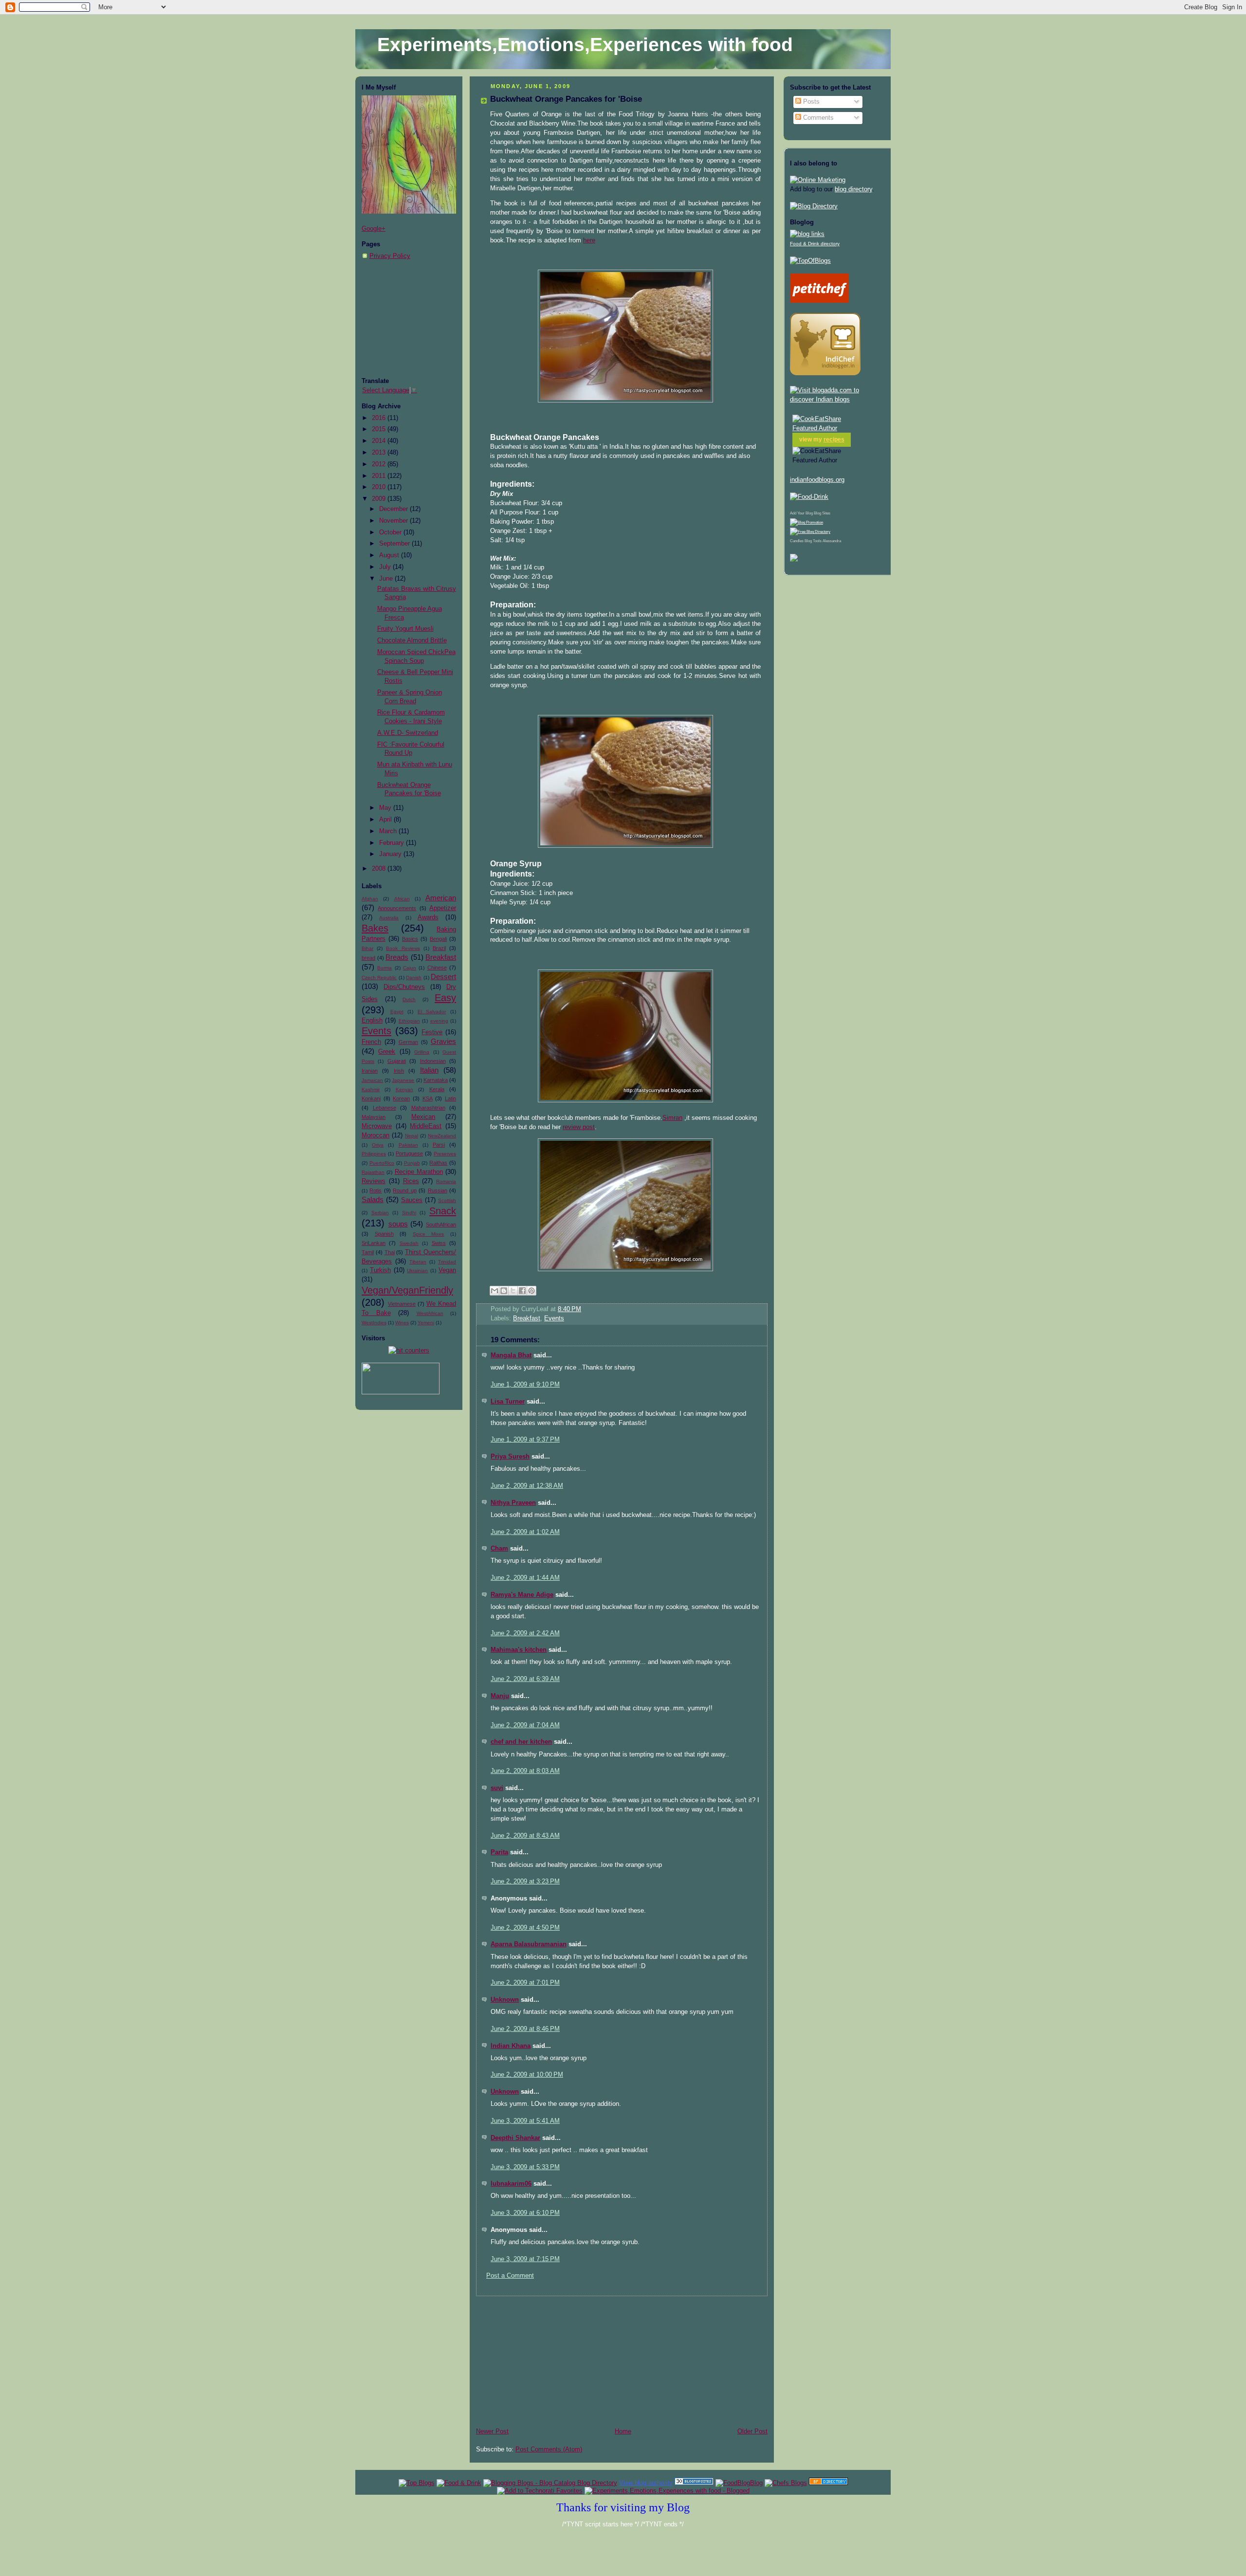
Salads (373, 1199)
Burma (385, 968)
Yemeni (426, 1323)
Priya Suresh (510, 1457)
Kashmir (371, 1089)
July (386, 567)
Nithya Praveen (513, 1503)
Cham (499, 1549)
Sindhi (409, 1213)
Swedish (409, 1243)
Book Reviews (403, 948)
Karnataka (436, 1080)
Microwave (377, 1126)
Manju (500, 1696)
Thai (390, 1252)
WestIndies (374, 1323)
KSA (428, 1098)
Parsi (439, 1145)
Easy (445, 998)
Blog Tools (813, 541)
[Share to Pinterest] (531, 1291)
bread (368, 958)
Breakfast (441, 957)
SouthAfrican (441, 1224)
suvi (497, 1788)
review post (579, 1127)
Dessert (443, 977)
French (371, 1042)
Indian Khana (511, 2046)
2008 (380, 869)
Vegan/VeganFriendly (407, 1290)
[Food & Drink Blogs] (807, 234)
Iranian (370, 1071)
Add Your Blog (801, 513)
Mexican (423, 1117)
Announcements (397, 908)
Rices (411, 1181)
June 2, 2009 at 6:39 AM (525, 1679)
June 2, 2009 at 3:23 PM (525, 1882)
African (402, 899)
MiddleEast (426, 1126)
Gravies (443, 1041)
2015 (380, 429)
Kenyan (404, 1089)
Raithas (438, 1163)
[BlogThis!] (504, 1291)
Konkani (371, 1098)
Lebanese (385, 1108)
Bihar (367, 948)
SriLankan (374, 1243)
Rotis (376, 1190)
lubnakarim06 (511, 2184)
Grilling (422, 1052)
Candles (797, 541)
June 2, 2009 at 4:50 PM (525, 1928)
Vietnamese (402, 1304)
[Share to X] (513, 1291)
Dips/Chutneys (404, 987)
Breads (397, 957)
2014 (380, 441)
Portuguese (409, 1153)
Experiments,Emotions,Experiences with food (585, 45)
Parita (499, 1852)
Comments (817, 118)
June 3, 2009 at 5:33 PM (525, 2167)
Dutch (409, 999)
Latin (450, 1098)
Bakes (375, 928)
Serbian (380, 1213)
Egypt (397, 1012)
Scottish (447, 1200)
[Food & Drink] (459, 2483)
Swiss (439, 1243)
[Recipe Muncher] (794, 560)
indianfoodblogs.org (817, 480)
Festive (432, 1032)
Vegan (447, 1270)
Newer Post (492, 2431)
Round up (404, 1190)
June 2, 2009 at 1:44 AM (525, 1578)
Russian (438, 1190)
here (589, 240)
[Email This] (495, 1291)
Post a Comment (510, 2276)
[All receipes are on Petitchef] (819, 301)
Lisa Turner (508, 1402)
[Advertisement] (410, 319)
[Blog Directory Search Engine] (810, 532)
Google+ (374, 229)
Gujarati (397, 1061)
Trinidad (447, 1262)
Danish (414, 977)
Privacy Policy (390, 256)
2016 (380, 418)
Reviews (374, 1181)
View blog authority (646, 2483)
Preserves (445, 1154)
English (372, 1021)
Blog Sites (822, 513)
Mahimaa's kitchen (519, 1650)
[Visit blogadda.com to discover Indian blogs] (837, 400)
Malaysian (374, 1117)
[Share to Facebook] (522, 1291)
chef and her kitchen (521, 1742)
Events (376, 1031)
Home (623, 2431)
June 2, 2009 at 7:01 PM (525, 1983)
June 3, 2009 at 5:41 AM (525, 2121)
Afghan (370, 899)
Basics (410, 939)
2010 (380, 487)
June (387, 579)
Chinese (437, 968)
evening (439, 1021)
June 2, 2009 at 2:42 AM (525, 1633)
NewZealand (442, 1136)
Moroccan (376, 1135)
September (395, 544)
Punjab (412, 1163)
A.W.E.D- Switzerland (408, 733)
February (393, 843)
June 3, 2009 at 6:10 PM (525, 2213)
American (441, 898)
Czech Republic (379, 977)
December (394, 509)
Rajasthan (373, 1172)
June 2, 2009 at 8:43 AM (525, 1836)
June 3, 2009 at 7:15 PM (525, 2259)
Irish (399, 1071)
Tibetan (418, 1262)
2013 (380, 453)
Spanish (384, 1234)
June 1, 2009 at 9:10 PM (525, 1385)
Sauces (412, 1200)
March (389, 831)
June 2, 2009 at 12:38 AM (527, 1486)
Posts (810, 102)
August (390, 555)
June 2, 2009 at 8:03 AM (525, 1771)
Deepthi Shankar (515, 2138)
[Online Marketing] (818, 180)
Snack (443, 1211)
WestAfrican (430, 1313)
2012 (380, 464)
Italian (429, 1070)
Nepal (412, 1136)
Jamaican (372, 1080)
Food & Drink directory (815, 244)
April (386, 820)
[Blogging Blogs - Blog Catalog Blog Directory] (550, 2483)
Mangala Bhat (511, 1355)
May (386, 808)
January (391, 854)
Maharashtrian (428, 1108)
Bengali (438, 939)
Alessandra (832, 541)
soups (398, 1224)
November (394, 521)
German (408, 1042)
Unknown (505, 2000)
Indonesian (433, 1061)
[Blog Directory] (814, 206)
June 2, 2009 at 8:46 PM (525, 2029)
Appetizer (443, 908)
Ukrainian (417, 1270)
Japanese (403, 1080)
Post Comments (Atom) (549, 2449)
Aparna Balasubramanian (529, 1944)
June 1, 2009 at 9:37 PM (525, 1440)
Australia (389, 918)
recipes (834, 439)
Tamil (368, 1252)
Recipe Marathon (419, 1172)
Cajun (410, 968)
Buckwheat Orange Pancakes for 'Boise (566, 99)
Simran (672, 1118)
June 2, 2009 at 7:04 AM (525, 1725)
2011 (380, 476)
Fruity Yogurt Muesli (405, 629)
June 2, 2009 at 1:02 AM (525, 1532)
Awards (428, 917)
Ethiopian (409, 1021)
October (391, 532)
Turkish (380, 1270)
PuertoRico (382, 1163)
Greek (387, 1052)
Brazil (439, 948)
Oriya (378, 1145)
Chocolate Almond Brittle (412, 640)
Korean (401, 1098)
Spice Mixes (429, 1234)
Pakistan (408, 1145)
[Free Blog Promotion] (806, 522)
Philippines (374, 1154)
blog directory (853, 189)
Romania (446, 1181)
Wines (402, 1323)
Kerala (437, 1089)
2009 (380, 499)
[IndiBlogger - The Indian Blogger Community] (825, 373)
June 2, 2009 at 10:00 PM (527, 2075)
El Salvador (432, 1012)
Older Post (752, 2431)
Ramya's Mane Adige (522, 1595)
